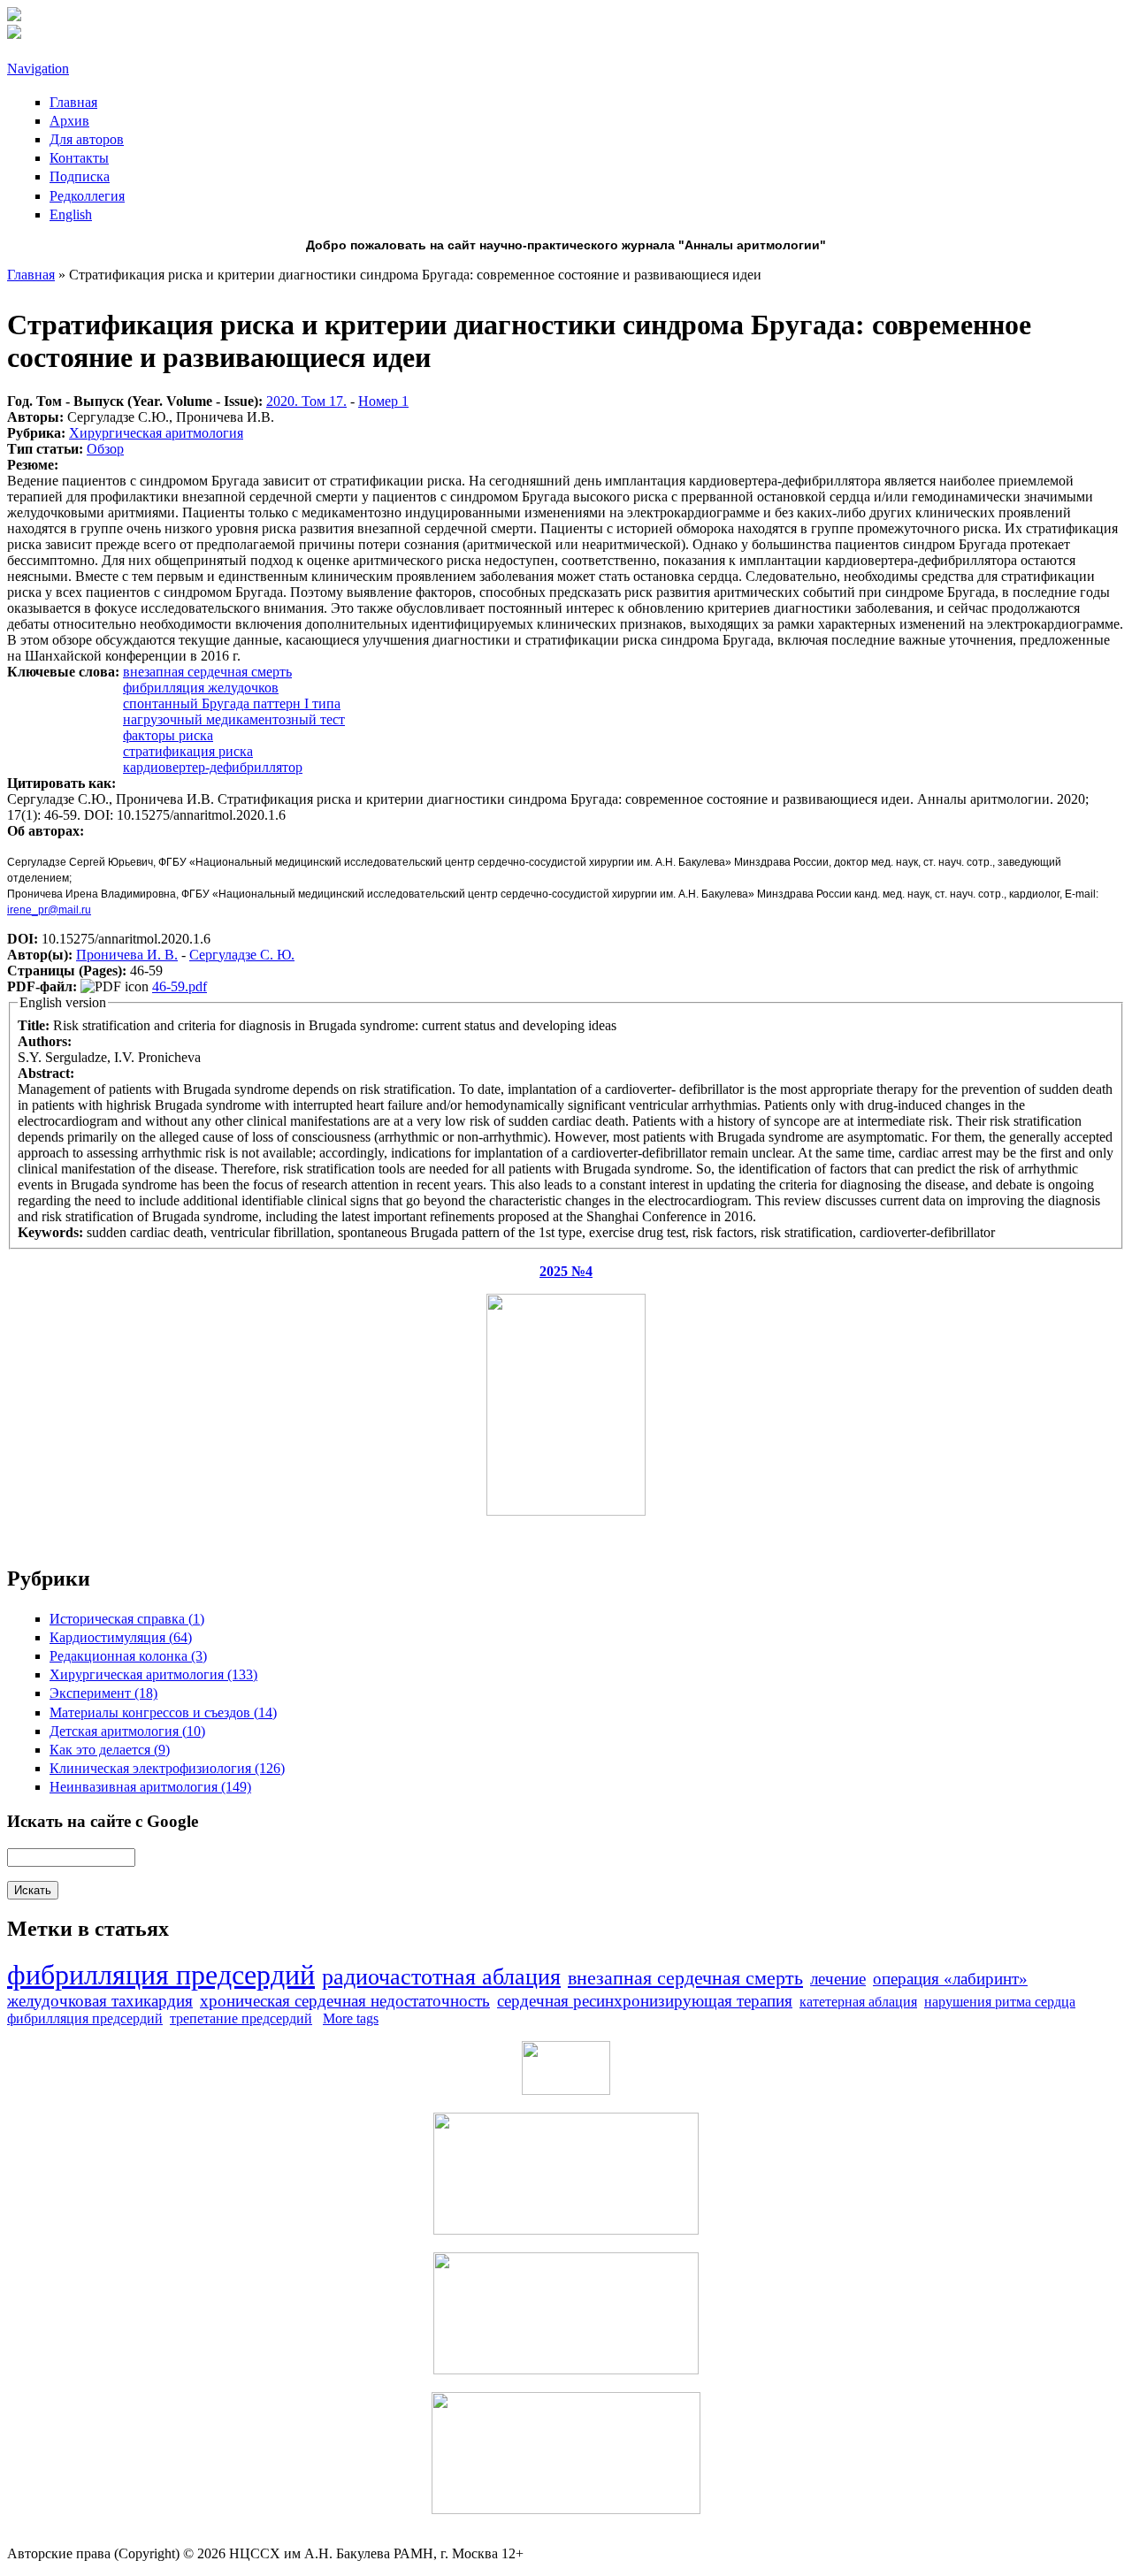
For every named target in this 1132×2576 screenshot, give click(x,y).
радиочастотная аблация (441, 1977)
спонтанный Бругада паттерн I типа (232, 703)
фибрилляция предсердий (85, 2018)
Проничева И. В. (127, 955)
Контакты (79, 158)
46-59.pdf (180, 986)
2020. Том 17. (306, 401)
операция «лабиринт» (950, 1979)
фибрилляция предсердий (161, 1975)
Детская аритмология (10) (127, 1731)
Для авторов (87, 139)
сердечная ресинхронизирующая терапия (645, 2001)
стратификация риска (188, 751)
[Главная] (14, 16)
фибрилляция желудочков (201, 688)
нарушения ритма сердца (1000, 2002)
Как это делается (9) (110, 1750)
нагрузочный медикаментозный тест (234, 719)
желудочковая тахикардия (100, 2001)
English (71, 214)
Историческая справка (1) (127, 1619)
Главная (73, 102)
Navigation (38, 69)
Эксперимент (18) (103, 1693)
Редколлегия (87, 196)
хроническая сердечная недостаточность (345, 2001)
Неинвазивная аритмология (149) (150, 1787)
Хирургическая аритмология (156, 433)
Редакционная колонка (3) (128, 1656)
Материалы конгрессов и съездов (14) (163, 1712)
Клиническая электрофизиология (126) (167, 1768)
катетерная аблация (858, 2002)
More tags (351, 2018)
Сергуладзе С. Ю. (242, 955)
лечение (838, 1979)
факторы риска (168, 735)
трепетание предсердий (241, 2018)
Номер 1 (383, 401)
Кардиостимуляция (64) (121, 1637)
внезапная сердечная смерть (207, 672)
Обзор (105, 449)
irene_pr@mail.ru (49, 910)
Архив (69, 121)
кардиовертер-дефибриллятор (213, 767)
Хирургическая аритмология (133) (153, 1674)
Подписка (80, 176)
